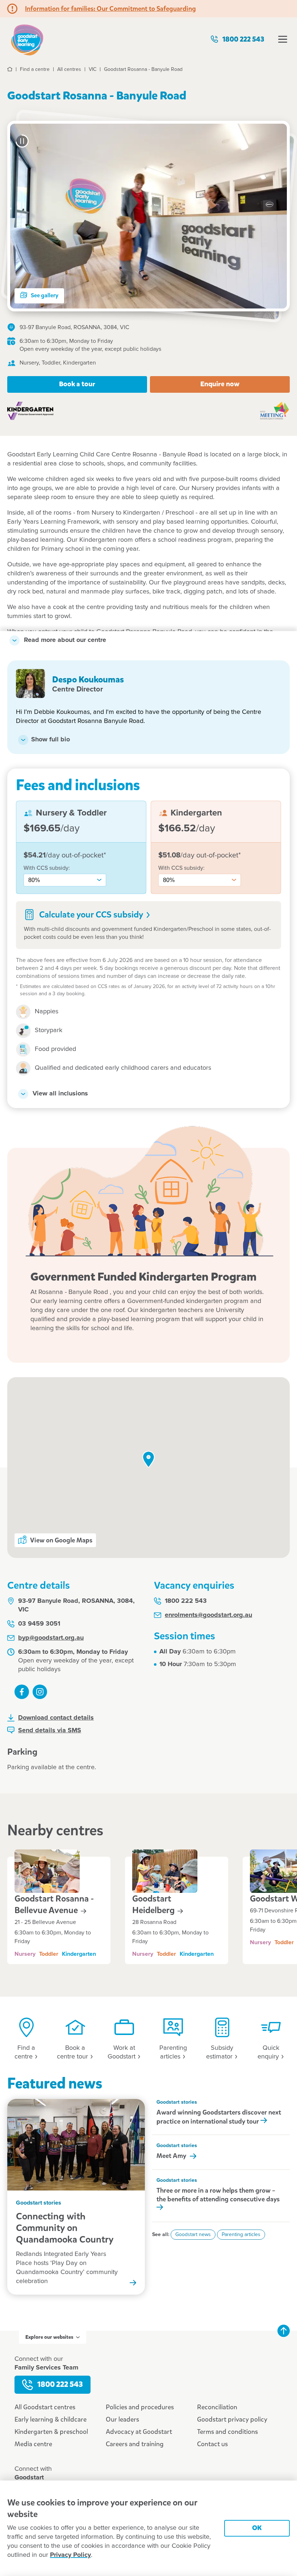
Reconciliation (217, 2407)
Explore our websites (49, 2337)
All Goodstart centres (45, 2407)
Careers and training (135, 2444)
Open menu (283, 39)
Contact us (212, 2444)
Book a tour (77, 384)
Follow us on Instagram (40, 1692)
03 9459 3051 (39, 1624)
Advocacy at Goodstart (139, 2432)
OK (257, 2528)
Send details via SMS (50, 1730)
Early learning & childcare (51, 2419)
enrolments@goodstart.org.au (208, 1615)
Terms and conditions (227, 2432)
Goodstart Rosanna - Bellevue (54, 1904)
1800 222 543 (243, 39)
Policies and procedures (140, 2407)
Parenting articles (241, 2235)
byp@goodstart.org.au (51, 1638)
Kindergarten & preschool (51, 2432)
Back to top (284, 2331)
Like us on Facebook (22, 1692)
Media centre (33, 2444)
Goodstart (154, 1904)
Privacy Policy (70, 2555)
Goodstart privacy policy (232, 2419)
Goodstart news (193, 2235)
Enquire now (220, 384)
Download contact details (56, 1718)
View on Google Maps (61, 1540)
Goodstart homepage (27, 39)
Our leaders (122, 2419)
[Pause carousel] (22, 141)
